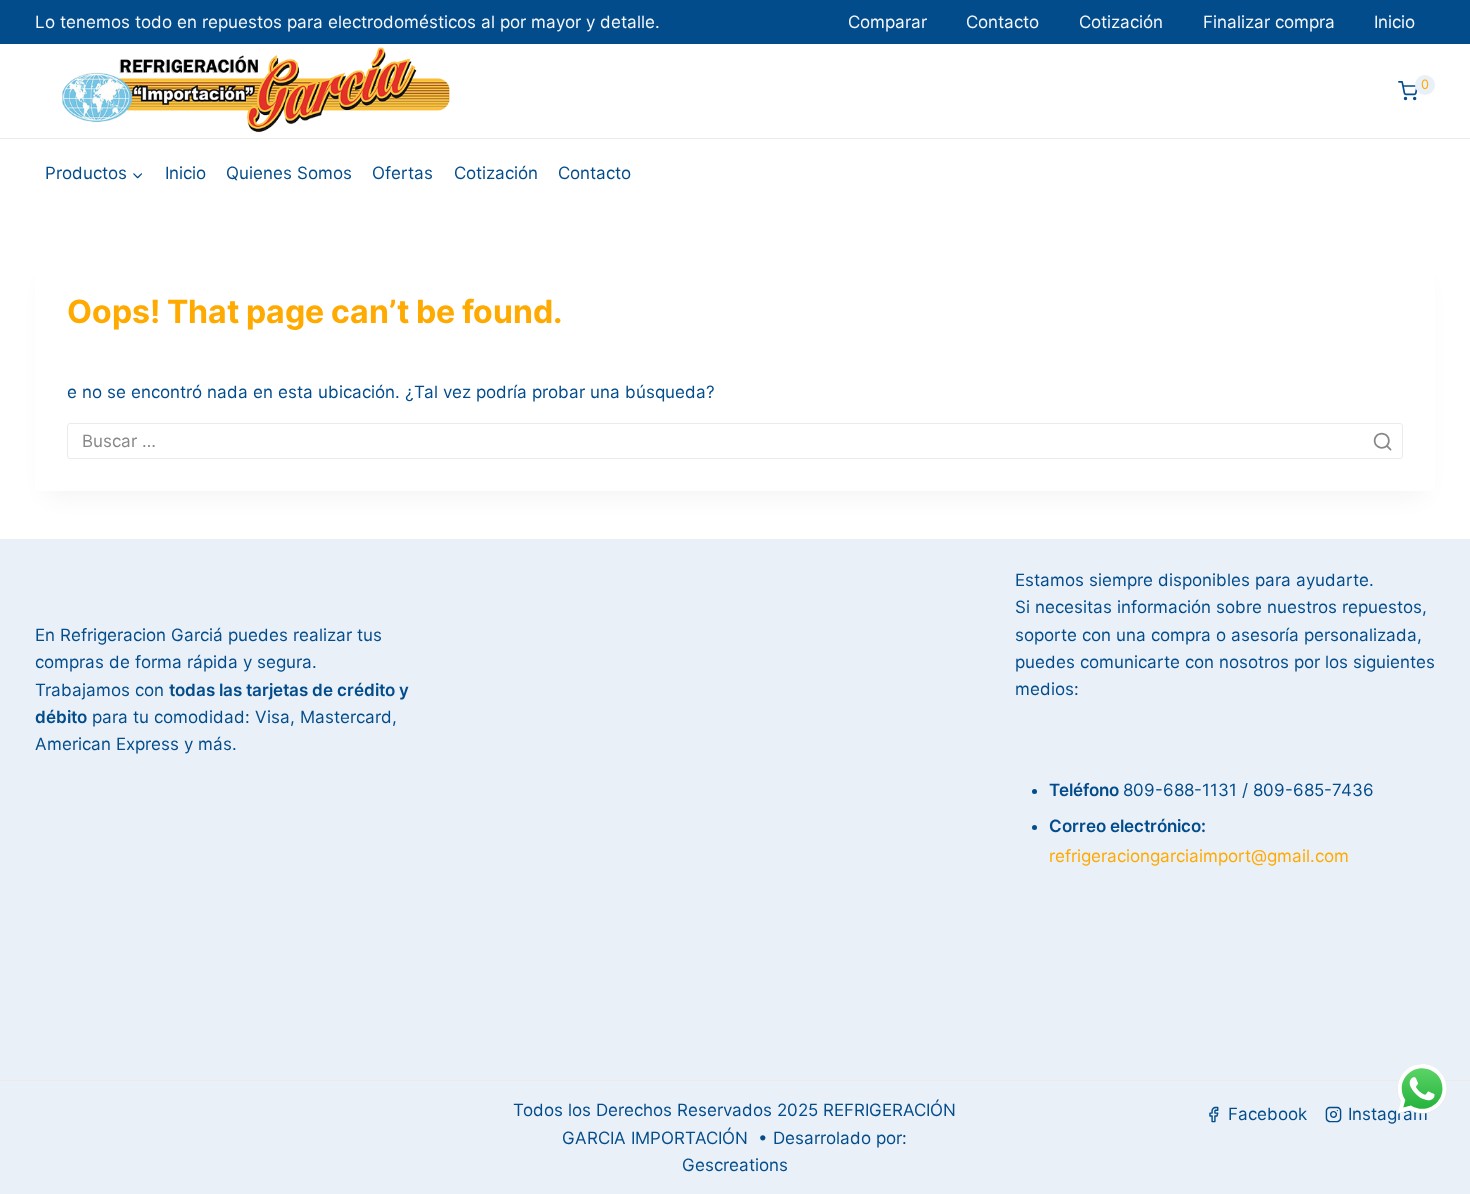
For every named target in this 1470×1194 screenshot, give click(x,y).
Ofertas (402, 173)
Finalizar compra (1269, 22)
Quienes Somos (289, 173)
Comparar (887, 22)
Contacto (1002, 22)
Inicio (1394, 22)
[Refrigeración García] (256, 91)
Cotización (1121, 22)
